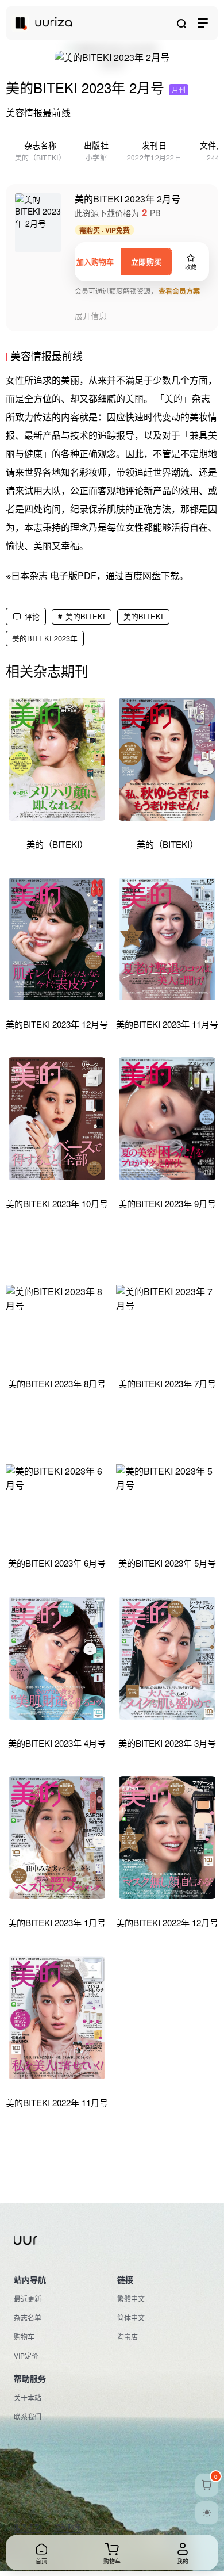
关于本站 (28, 2397)
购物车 (24, 2336)
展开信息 (91, 316)
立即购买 (146, 261)
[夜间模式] (207, 2513)
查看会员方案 (179, 291)
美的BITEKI (85, 616)
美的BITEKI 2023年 (45, 638)
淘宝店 (128, 2336)
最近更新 (28, 2299)
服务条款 (28, 2527)
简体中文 (131, 2317)
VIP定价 (26, 2355)
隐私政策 (68, 2527)
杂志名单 (28, 2317)
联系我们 (28, 2416)
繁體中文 (131, 2299)
